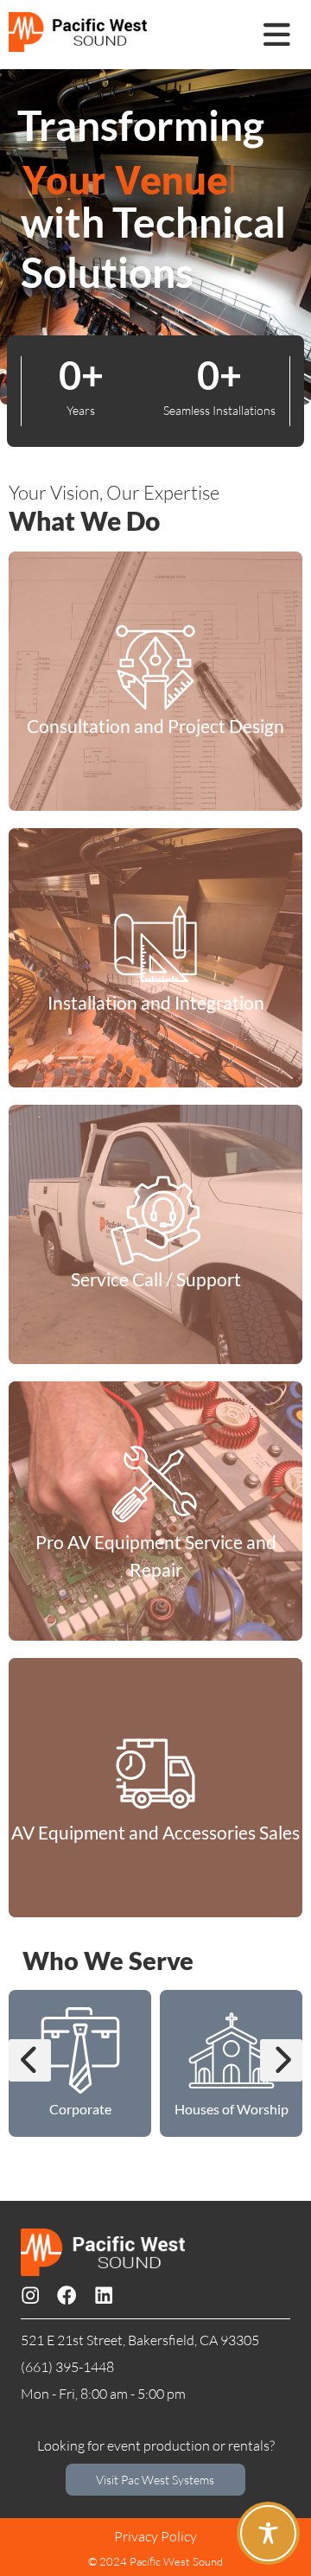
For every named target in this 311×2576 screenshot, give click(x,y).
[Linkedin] (104, 2295)
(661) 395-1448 (67, 2367)
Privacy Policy (155, 2536)
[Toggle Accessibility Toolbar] (268, 2533)
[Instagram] (30, 2295)
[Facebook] (67, 2295)
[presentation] (30, 2060)
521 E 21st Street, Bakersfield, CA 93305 (140, 2340)
